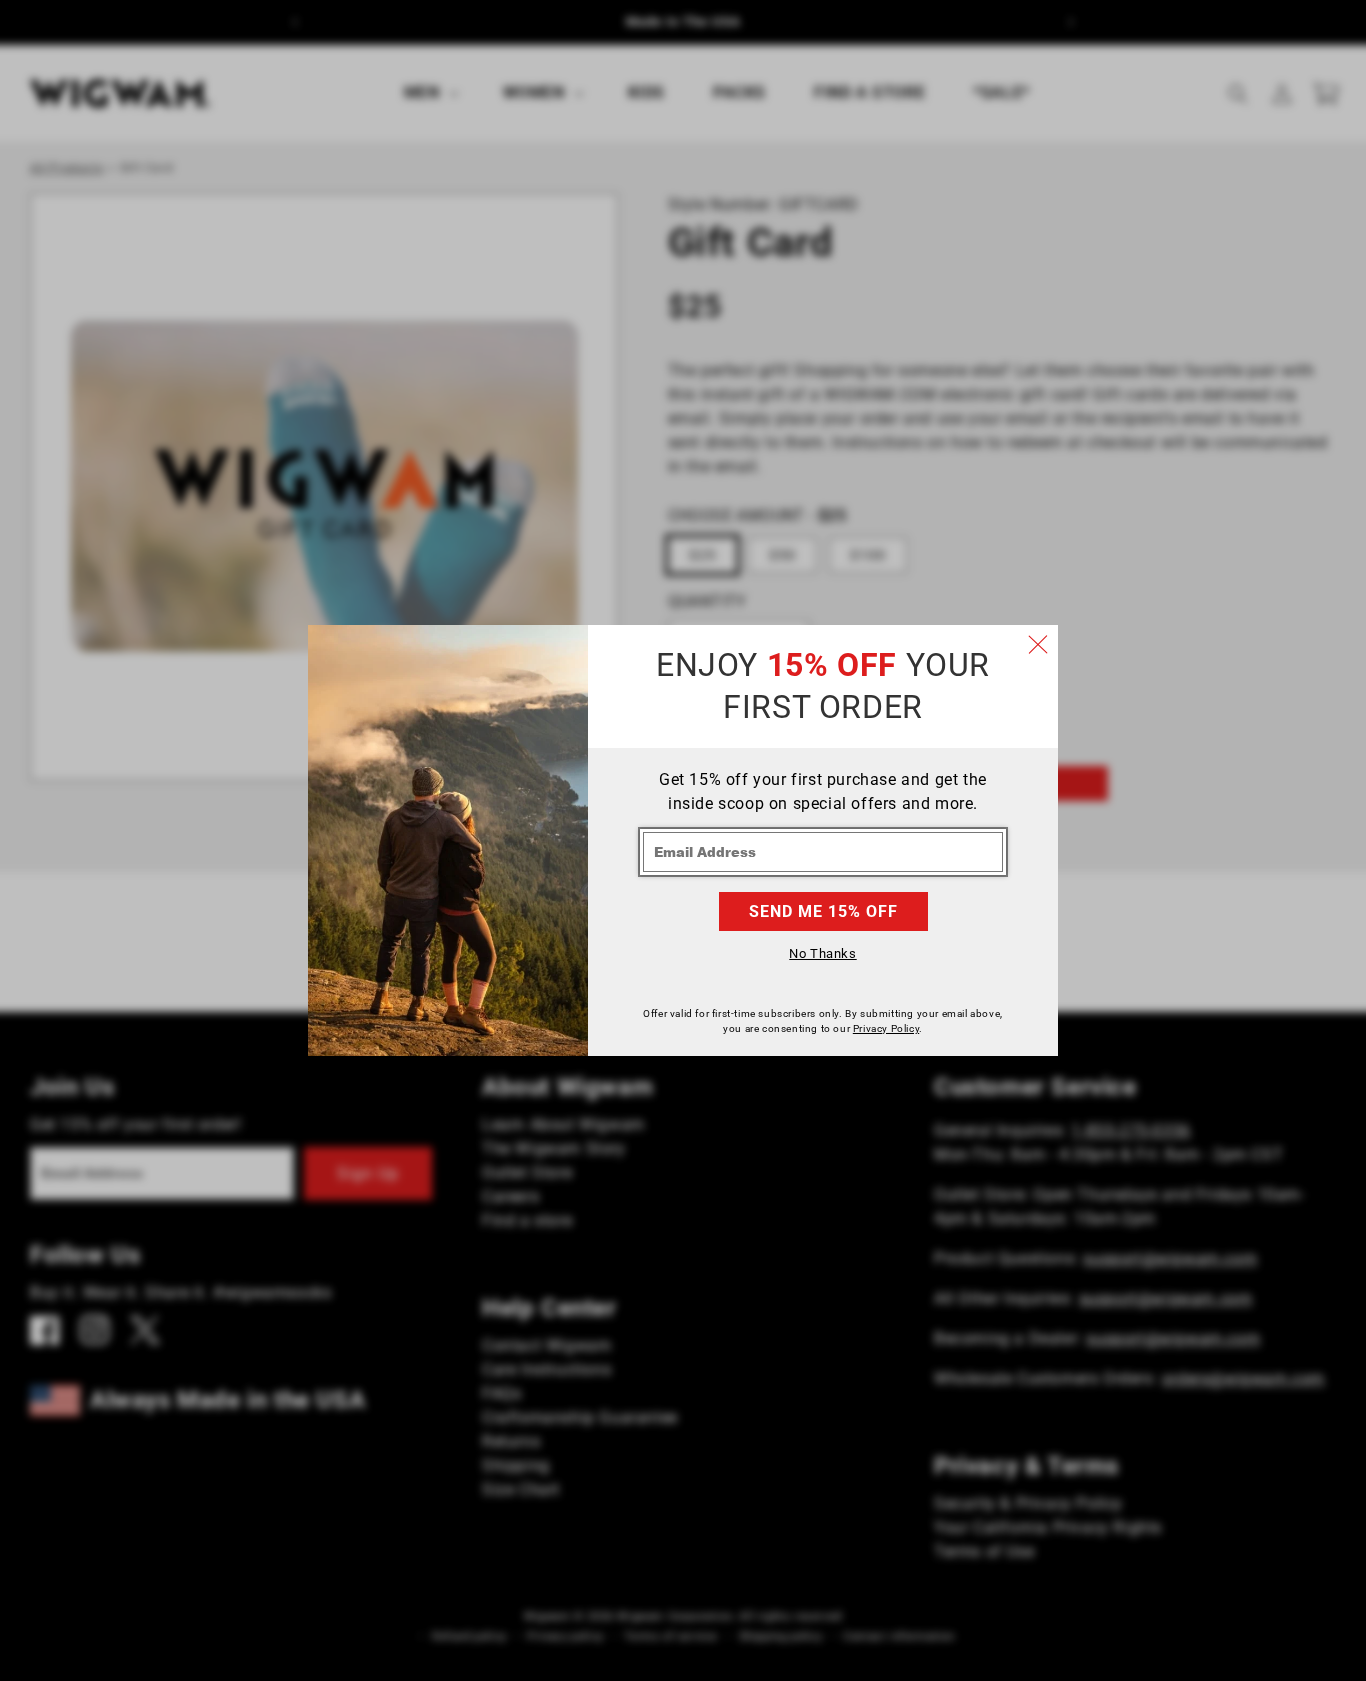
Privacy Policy (886, 1028)
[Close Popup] (1038, 645)
